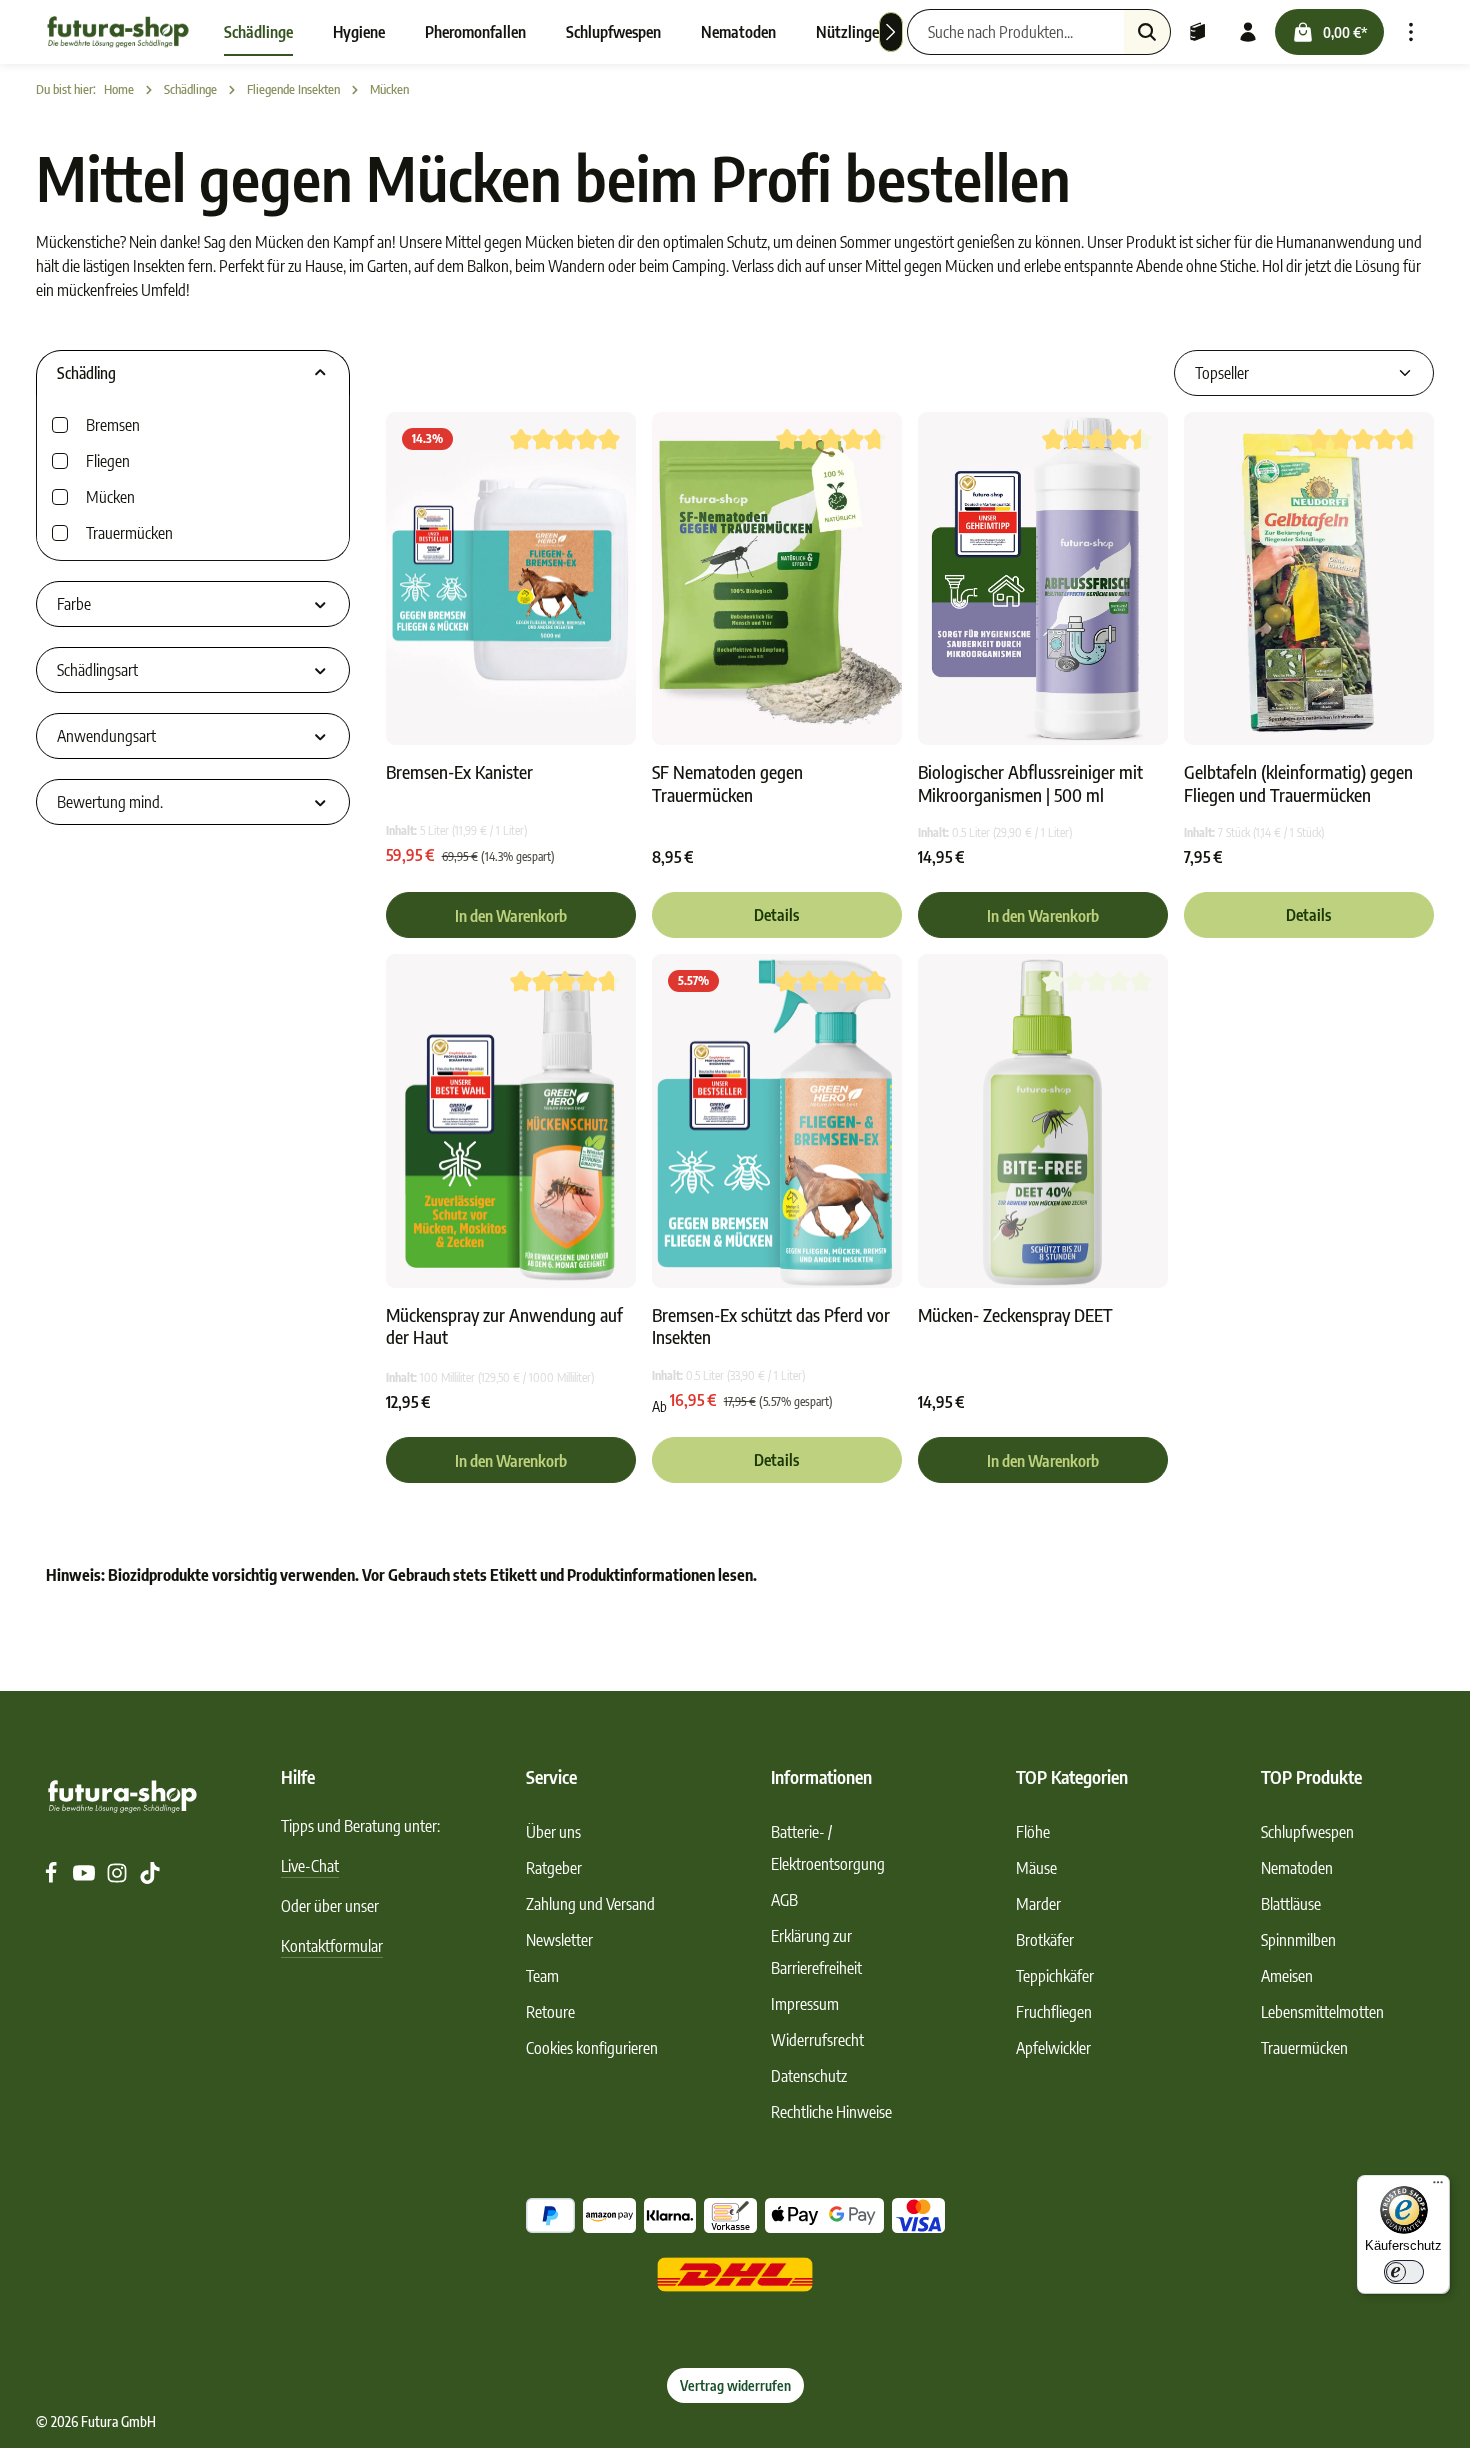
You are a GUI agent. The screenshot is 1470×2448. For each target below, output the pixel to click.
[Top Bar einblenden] (1411, 32)
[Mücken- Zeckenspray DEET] (1043, 1120)
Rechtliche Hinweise (831, 2112)
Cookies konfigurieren (592, 2048)
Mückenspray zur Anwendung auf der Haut (504, 1326)
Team (542, 1976)
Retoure (550, 2012)
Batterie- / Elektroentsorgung (828, 1848)
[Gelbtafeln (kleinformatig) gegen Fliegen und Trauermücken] (1309, 578)
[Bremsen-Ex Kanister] (511, 578)
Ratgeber (554, 1868)
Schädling (86, 373)
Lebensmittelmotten (1322, 2012)
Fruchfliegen (1054, 2012)
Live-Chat (310, 1866)
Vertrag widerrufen (735, 2385)
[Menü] (1438, 2187)
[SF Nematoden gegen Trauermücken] (777, 578)
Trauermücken (129, 533)
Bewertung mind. (110, 802)
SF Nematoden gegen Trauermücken (727, 783)
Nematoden (1297, 1868)
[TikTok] (150, 1878)
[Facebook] (52, 1878)
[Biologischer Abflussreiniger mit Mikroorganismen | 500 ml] (1043, 578)
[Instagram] (118, 1878)
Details (776, 915)
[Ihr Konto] (1248, 32)
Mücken (110, 497)
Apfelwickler (1053, 2048)
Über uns (553, 1832)
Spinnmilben (1298, 1940)
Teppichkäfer (1055, 1976)
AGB (784, 1900)
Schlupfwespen (1307, 1832)
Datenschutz (809, 2076)
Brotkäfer (1045, 1940)
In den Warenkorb (511, 916)
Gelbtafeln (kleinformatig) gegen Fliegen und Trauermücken (1298, 783)
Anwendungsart (106, 736)
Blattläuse (1291, 1904)
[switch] (1404, 2272)
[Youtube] (85, 1878)
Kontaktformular (332, 1946)
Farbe (74, 604)
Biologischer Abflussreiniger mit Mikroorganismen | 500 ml (1030, 783)
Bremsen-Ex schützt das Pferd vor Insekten (771, 1326)
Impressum (805, 2004)
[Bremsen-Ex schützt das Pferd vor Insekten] (777, 1120)
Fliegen (108, 461)
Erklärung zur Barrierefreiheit (816, 1952)
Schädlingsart (97, 670)
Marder (1038, 1904)
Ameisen (1287, 1976)
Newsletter (559, 1940)
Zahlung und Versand (590, 1904)
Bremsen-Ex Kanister (459, 772)
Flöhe (1033, 1832)
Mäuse (1036, 1868)
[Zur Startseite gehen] (118, 32)
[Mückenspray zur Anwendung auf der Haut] (511, 1120)
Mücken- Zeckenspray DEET (1015, 1315)
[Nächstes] (891, 32)
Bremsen (113, 425)
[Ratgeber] (1198, 32)
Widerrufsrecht (817, 2040)
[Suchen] (1147, 32)
